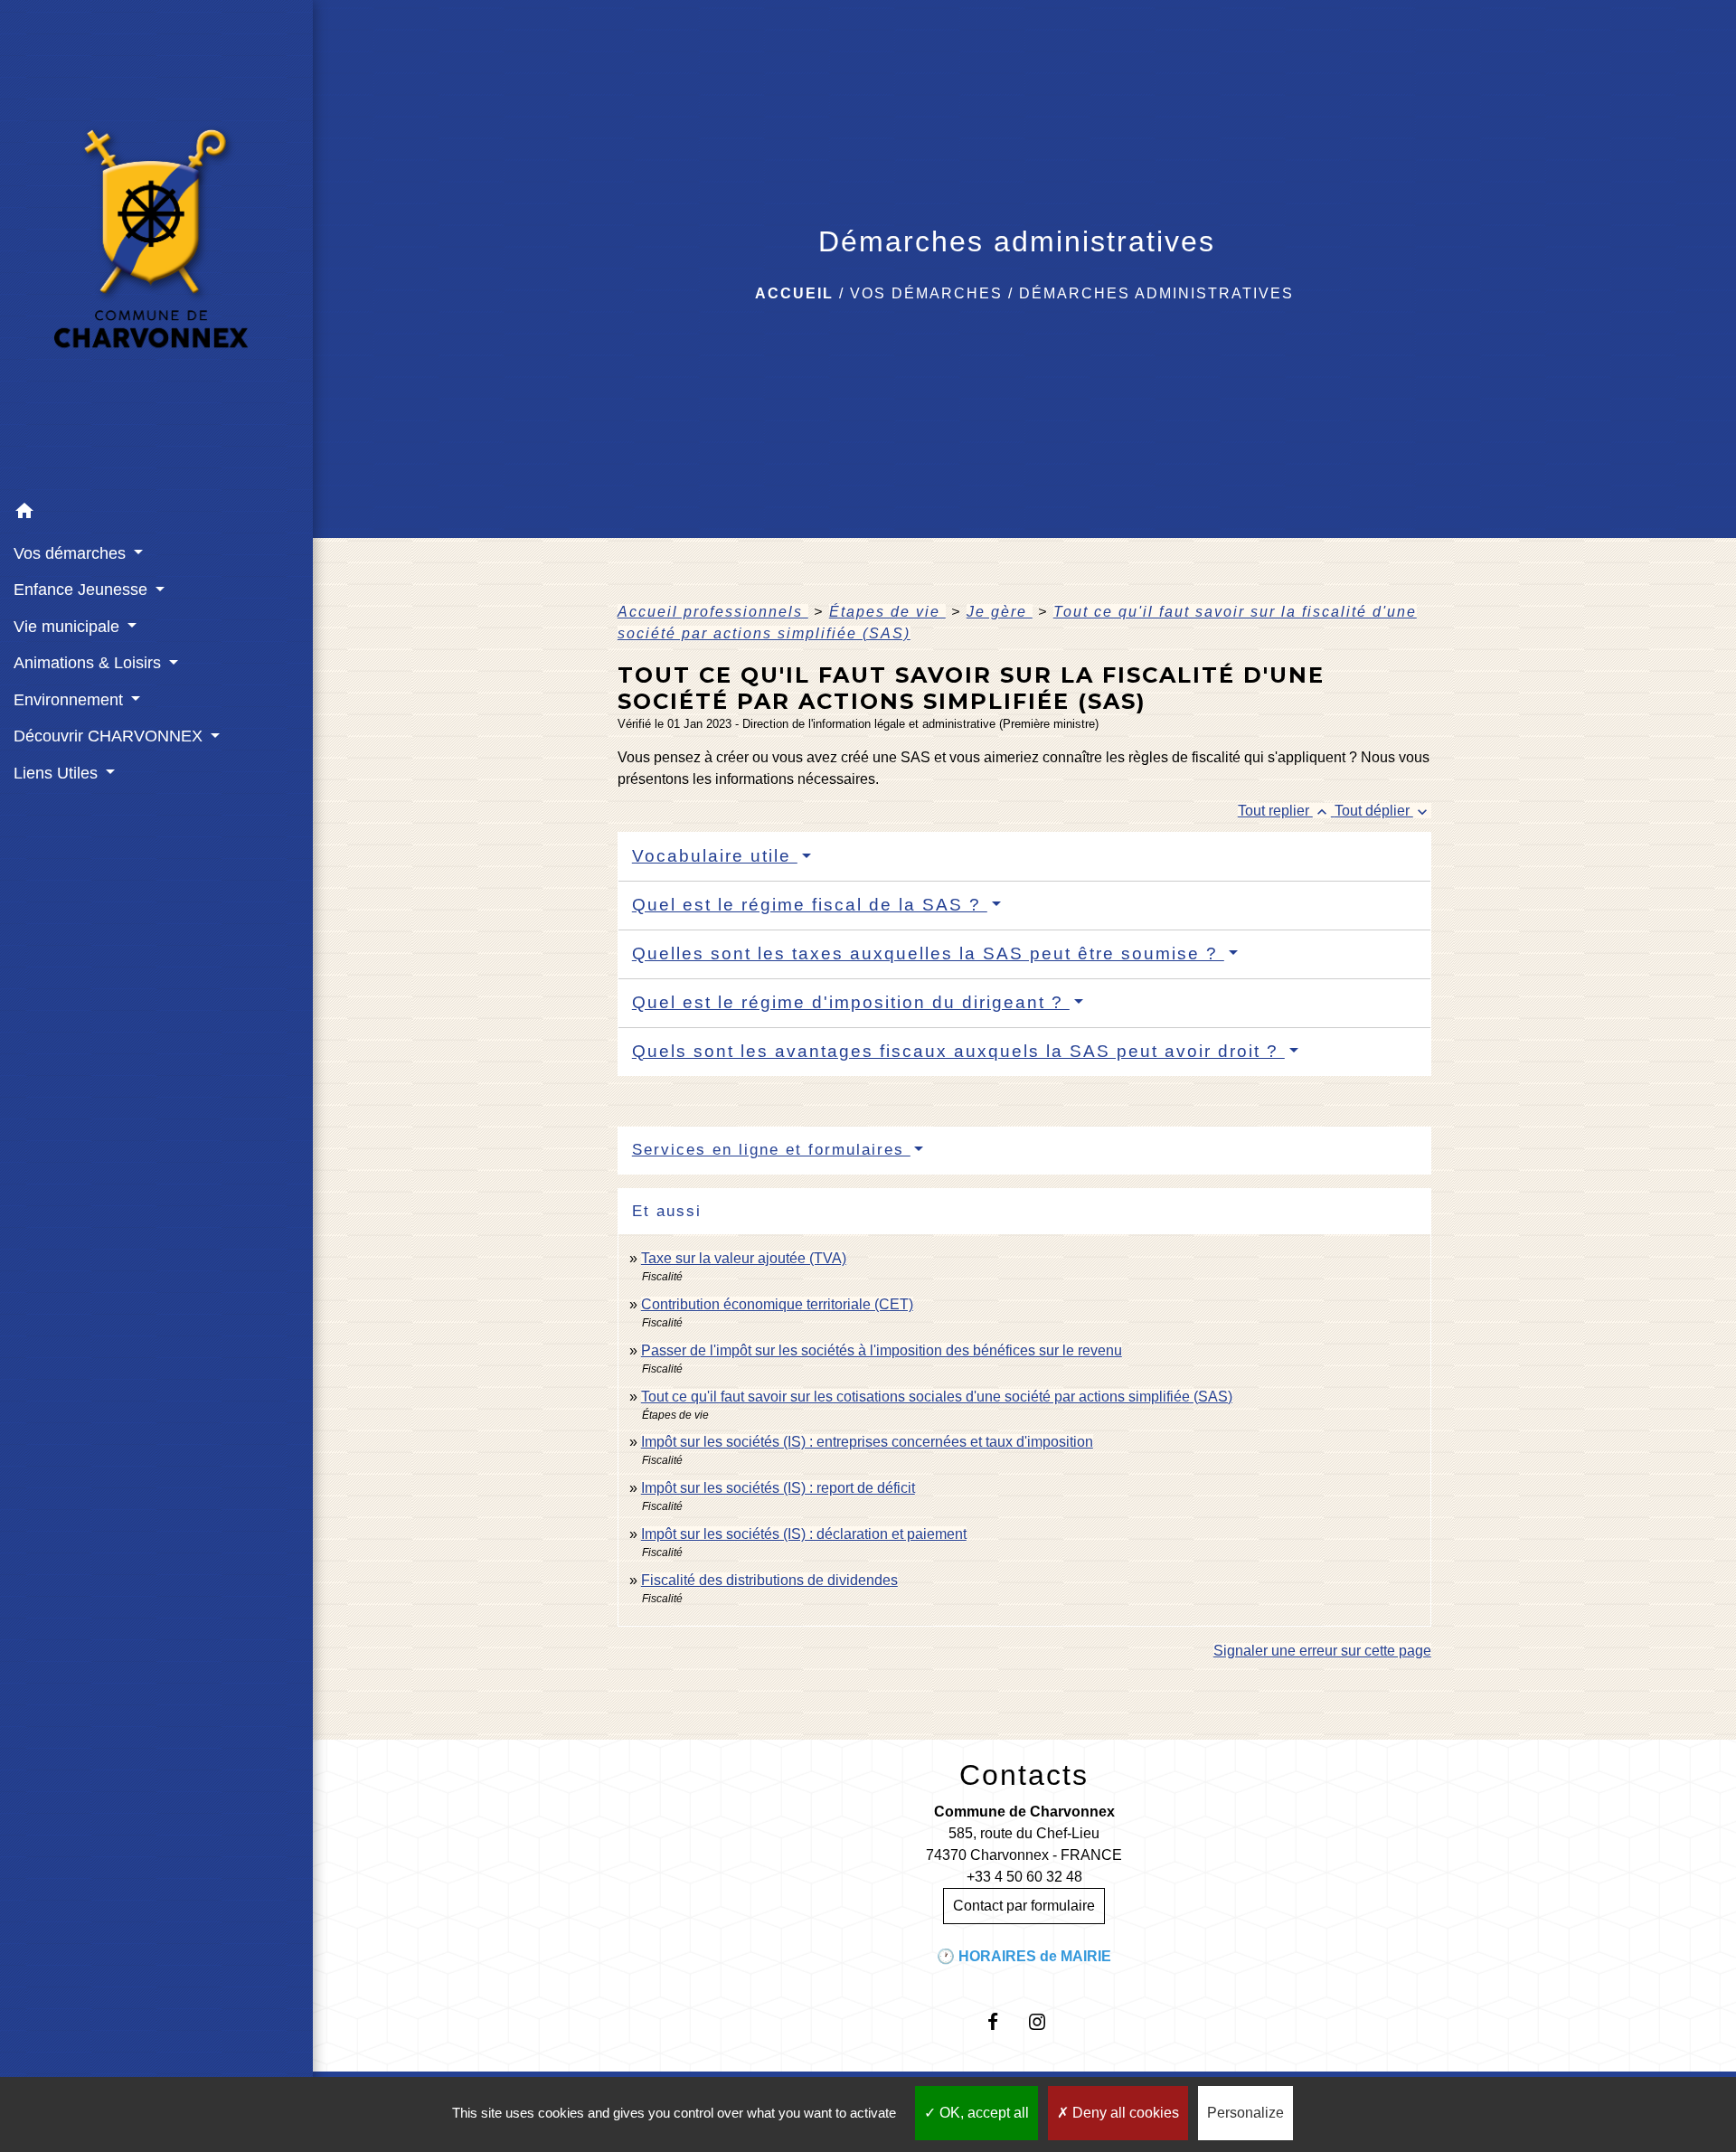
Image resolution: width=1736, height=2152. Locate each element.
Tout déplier (1383, 811)
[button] (156, 514)
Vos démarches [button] (72, 553)
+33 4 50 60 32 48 (1024, 1877)
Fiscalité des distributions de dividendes (769, 1580)
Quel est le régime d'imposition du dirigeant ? (851, 1002)
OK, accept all (982, 2113)
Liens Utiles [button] (58, 773)
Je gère (1000, 612)
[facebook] (1002, 2021)
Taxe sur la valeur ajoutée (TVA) (744, 1258)
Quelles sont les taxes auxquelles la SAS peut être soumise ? (928, 953)
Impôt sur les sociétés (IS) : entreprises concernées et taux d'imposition (867, 1442)
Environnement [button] (71, 700)
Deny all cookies (1124, 2113)
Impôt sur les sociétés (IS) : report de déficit (778, 1488)
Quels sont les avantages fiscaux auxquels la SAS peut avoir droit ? (958, 1051)
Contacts (1024, 1775)
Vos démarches (926, 293)
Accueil (794, 293)
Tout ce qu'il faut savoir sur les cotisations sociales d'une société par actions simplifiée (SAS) (937, 1397)
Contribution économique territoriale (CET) (777, 1304)
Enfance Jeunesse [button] (83, 590)
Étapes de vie (887, 612)
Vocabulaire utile (715, 856)
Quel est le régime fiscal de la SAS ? (810, 905)
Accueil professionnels (713, 612)
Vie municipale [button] (69, 627)
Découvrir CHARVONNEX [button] (110, 736)
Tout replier (1284, 811)
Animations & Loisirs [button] (90, 663)
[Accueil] (156, 247)
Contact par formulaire (1024, 1906)
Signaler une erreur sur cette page (1322, 1651)
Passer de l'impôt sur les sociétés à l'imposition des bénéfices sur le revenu (882, 1350)
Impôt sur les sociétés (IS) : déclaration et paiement (804, 1534)
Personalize (1245, 2113)
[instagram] (1047, 2021)
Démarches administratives (1156, 293)
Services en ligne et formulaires (771, 1150)
